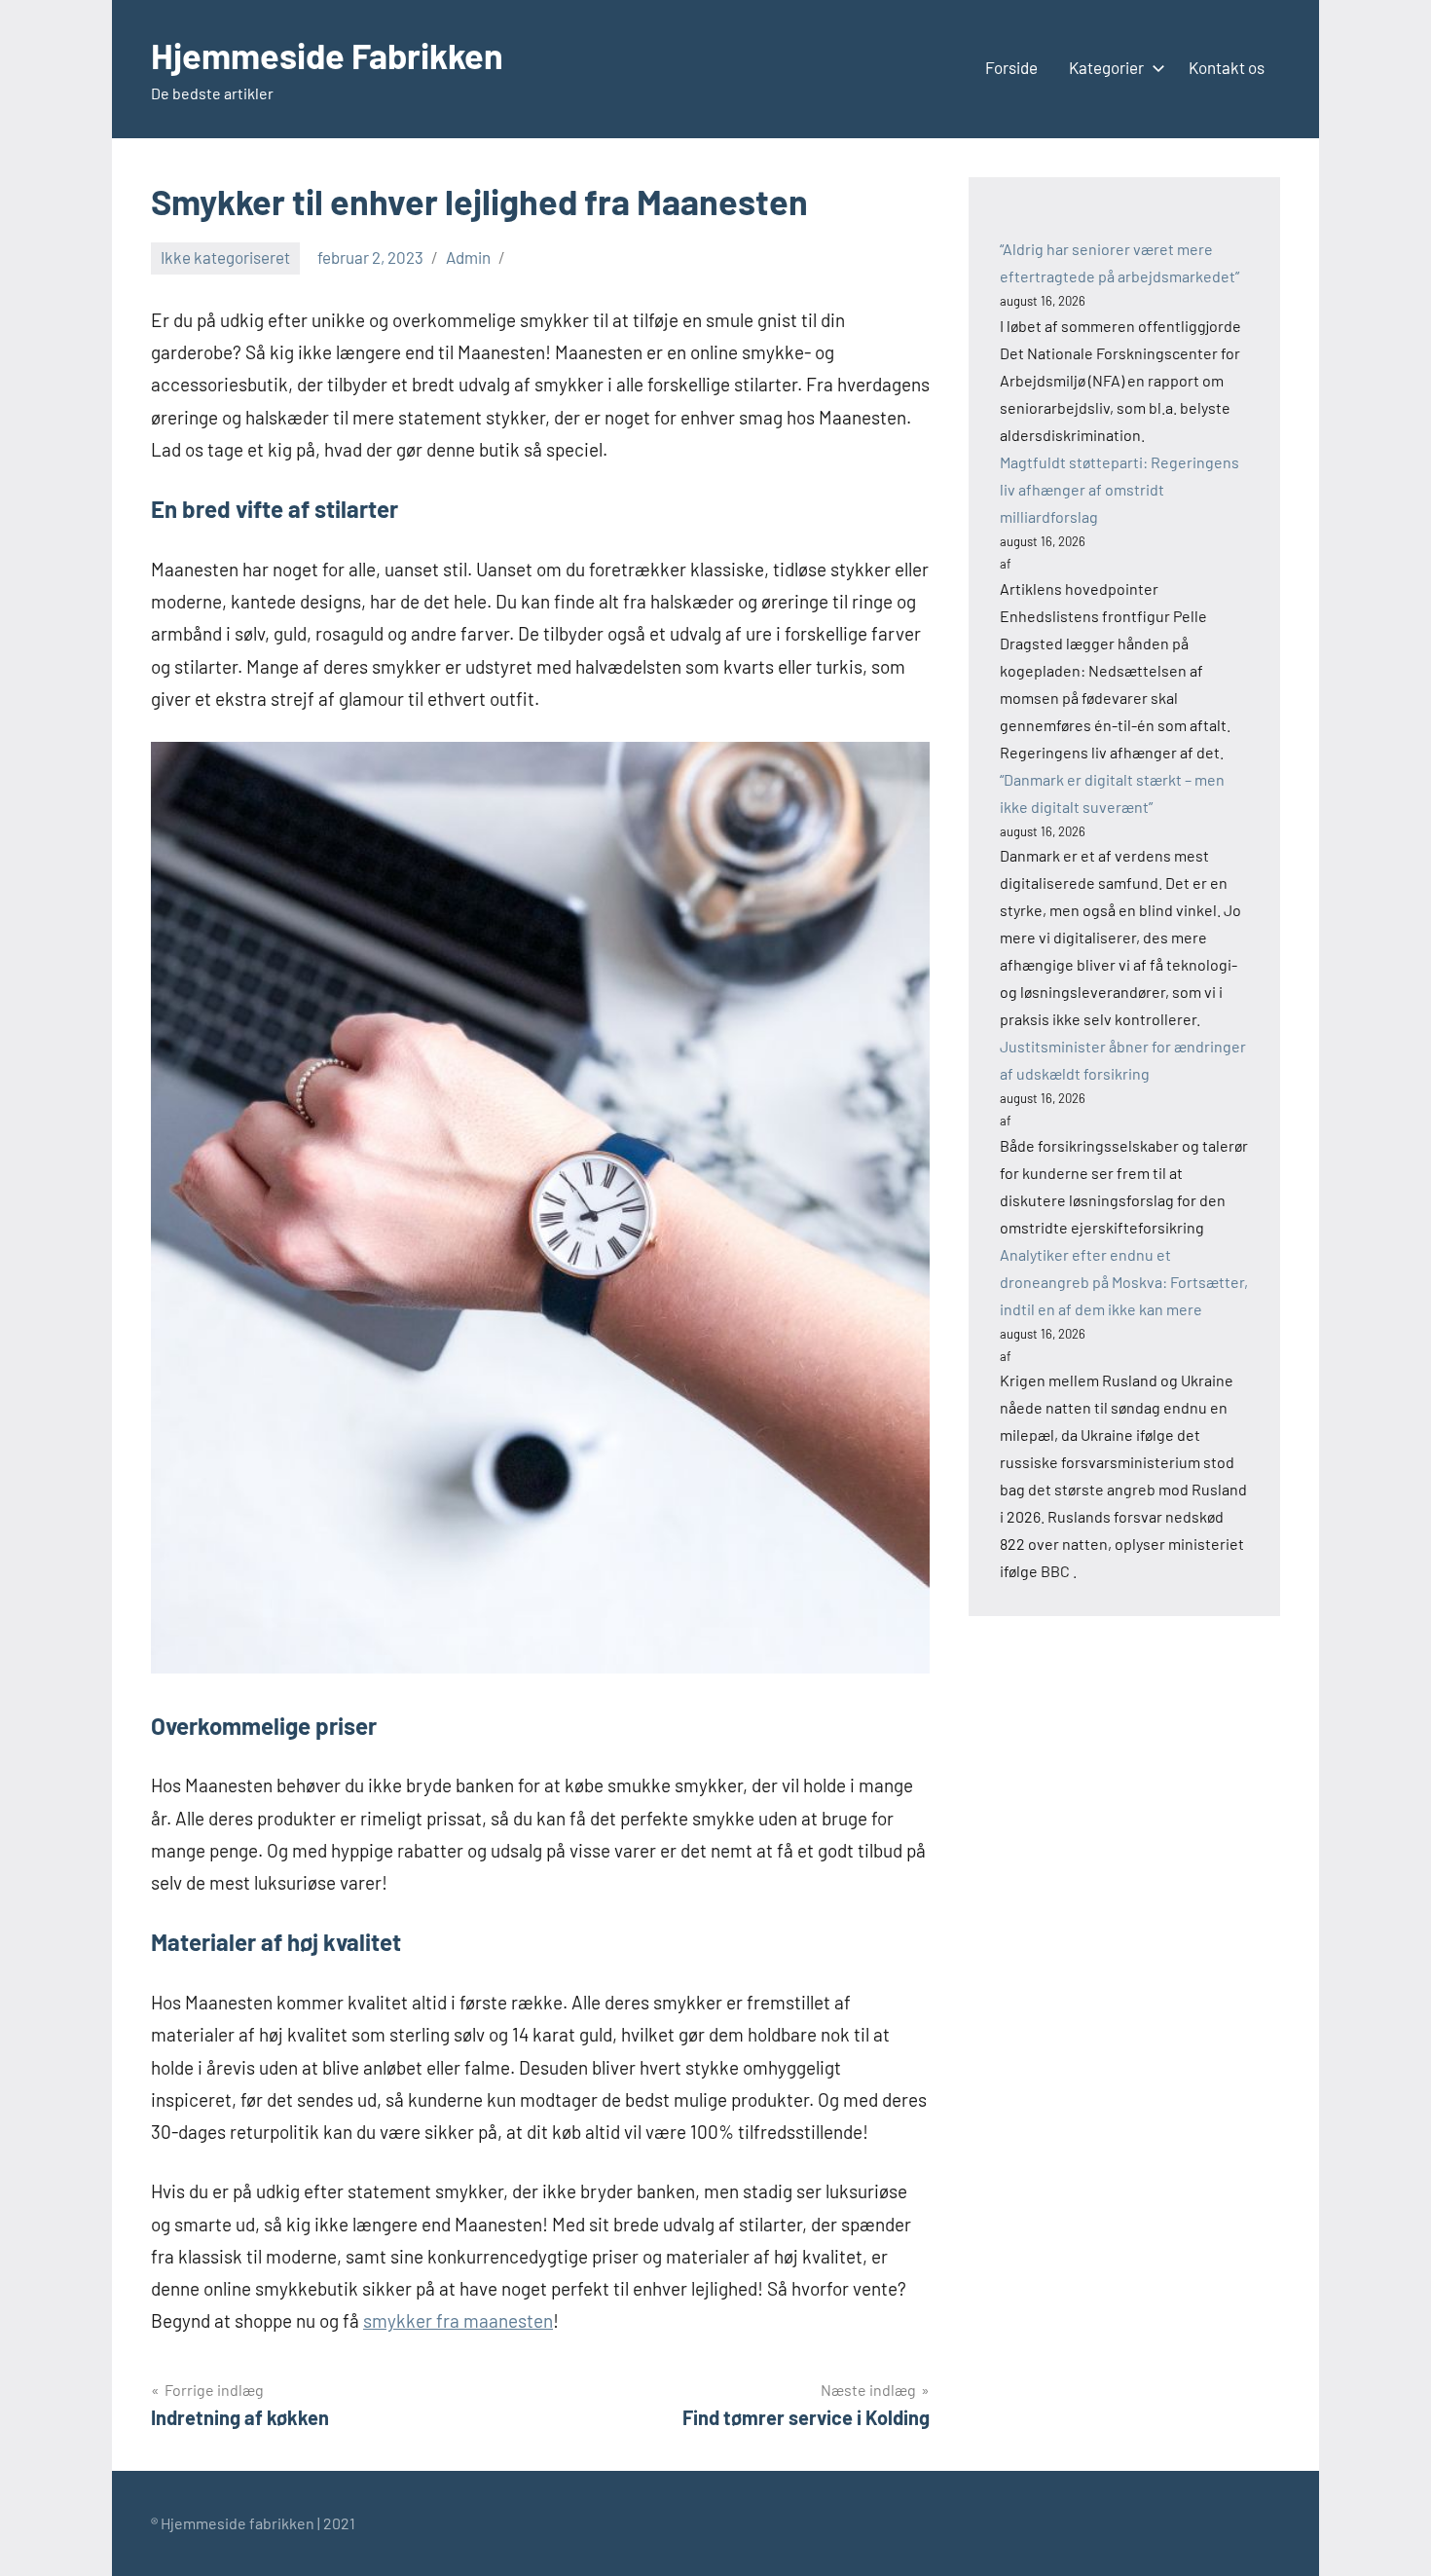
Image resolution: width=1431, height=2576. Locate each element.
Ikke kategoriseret (225, 257)
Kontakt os (1227, 67)
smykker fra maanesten (458, 2320)
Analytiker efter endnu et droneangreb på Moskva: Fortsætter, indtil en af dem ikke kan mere (1124, 1282)
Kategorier (1106, 67)
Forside (1011, 67)
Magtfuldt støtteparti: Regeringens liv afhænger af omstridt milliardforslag (1119, 489)
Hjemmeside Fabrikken (327, 55)
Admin (468, 257)
